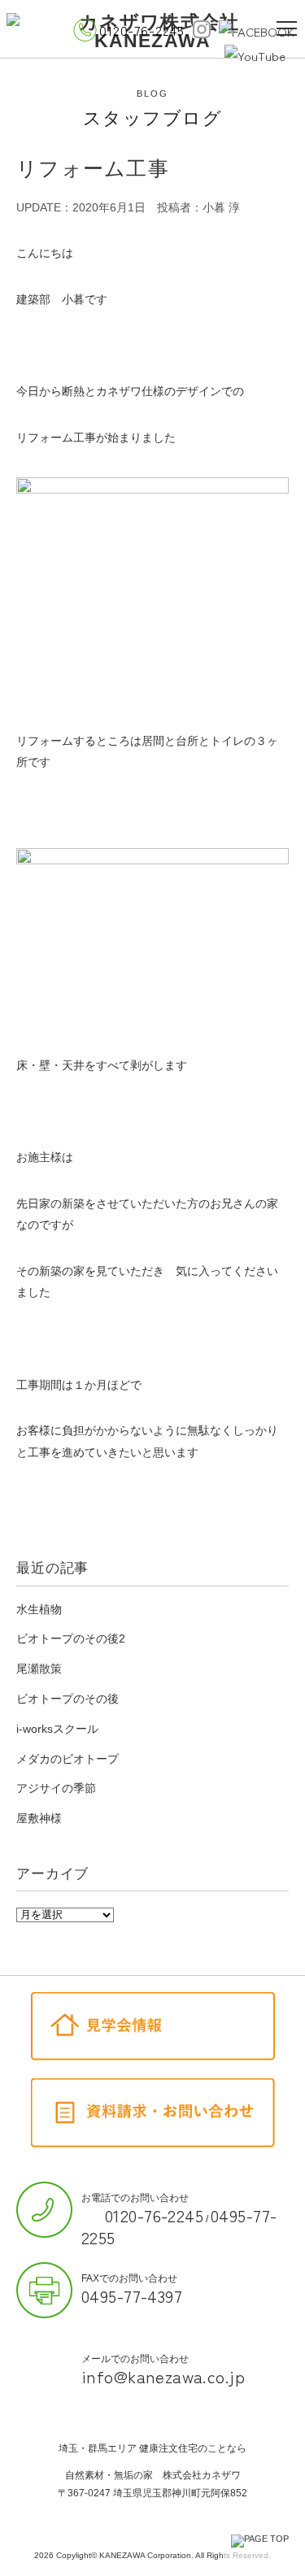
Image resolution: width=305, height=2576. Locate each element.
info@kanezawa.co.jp (163, 2376)
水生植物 (39, 1609)
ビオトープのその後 (68, 1699)
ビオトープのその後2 (71, 1638)
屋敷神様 (39, 1818)
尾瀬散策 (39, 1669)
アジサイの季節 (56, 1788)
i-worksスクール (57, 1729)
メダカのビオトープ (68, 1759)
